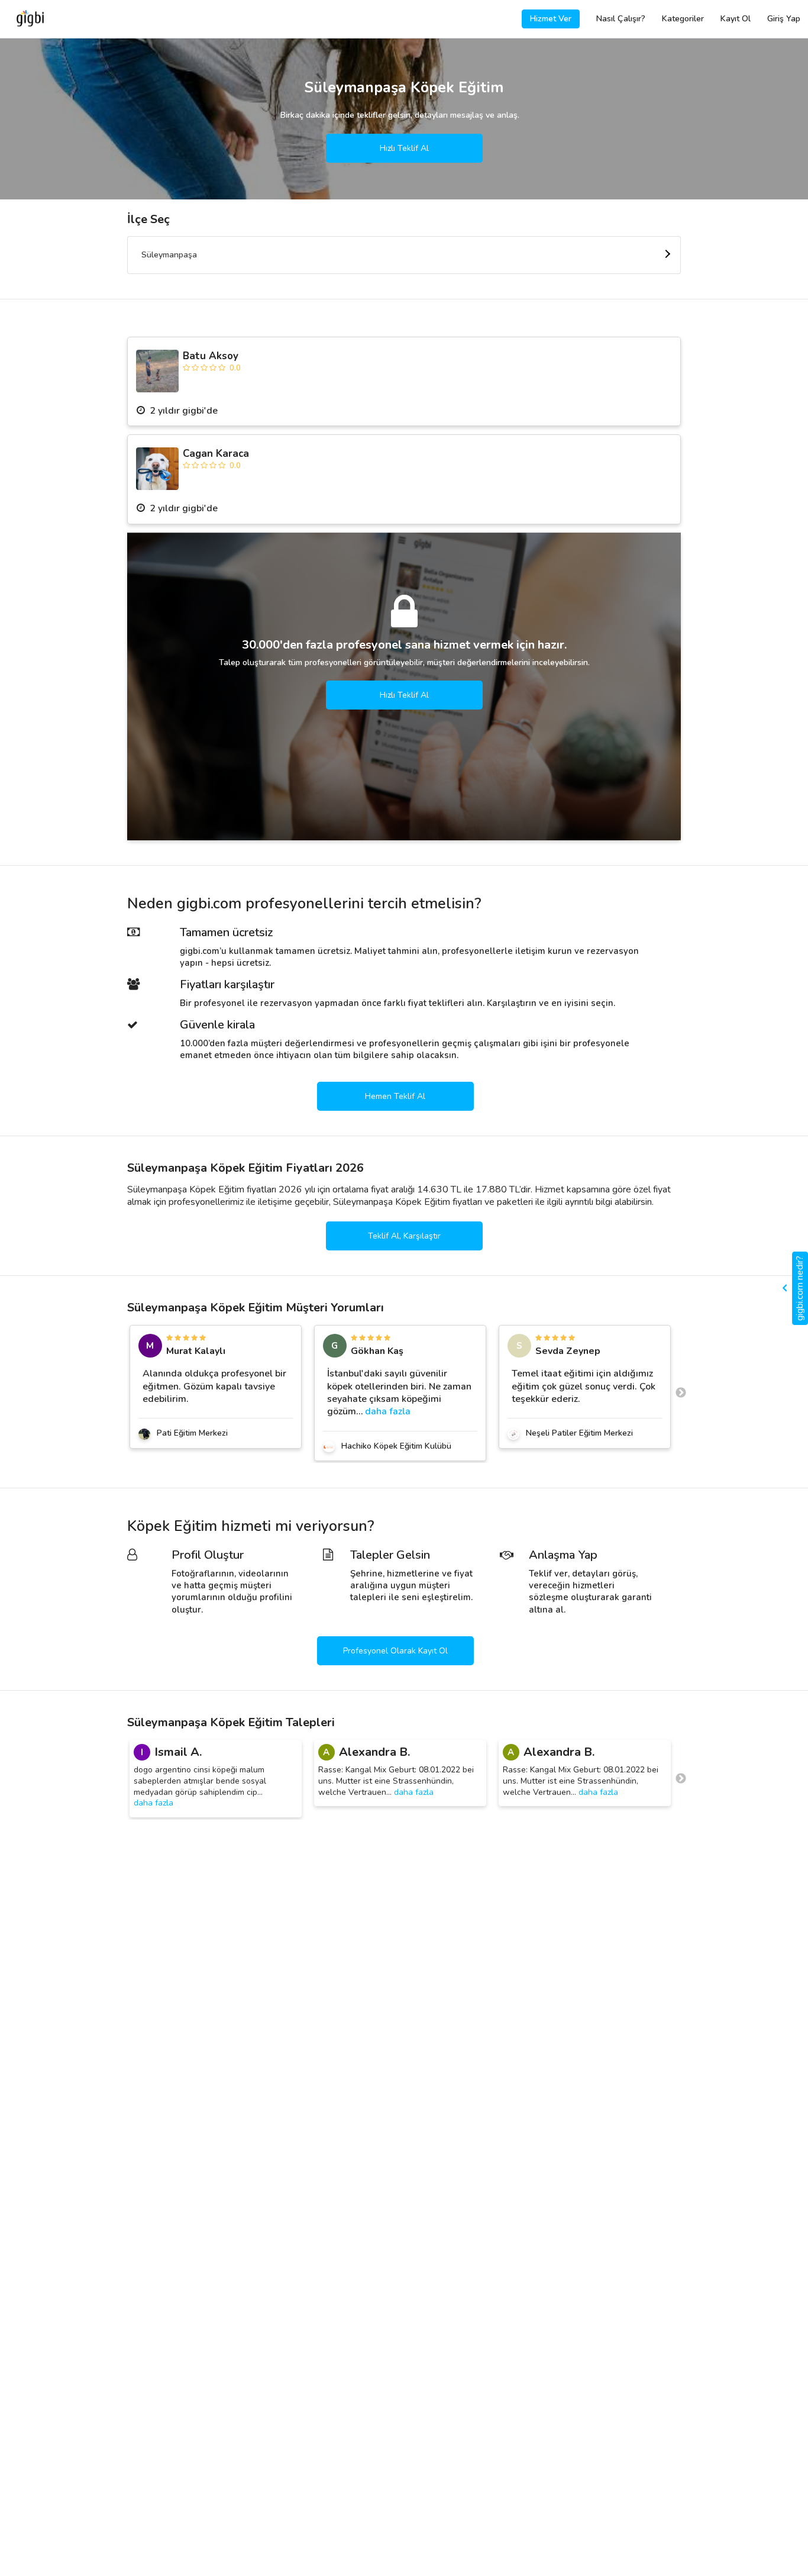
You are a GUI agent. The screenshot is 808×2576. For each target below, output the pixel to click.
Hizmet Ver (551, 19)
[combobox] (404, 255)
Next (681, 1393)
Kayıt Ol (736, 19)
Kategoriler (683, 19)
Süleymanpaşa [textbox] (169, 255)
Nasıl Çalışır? (621, 19)
